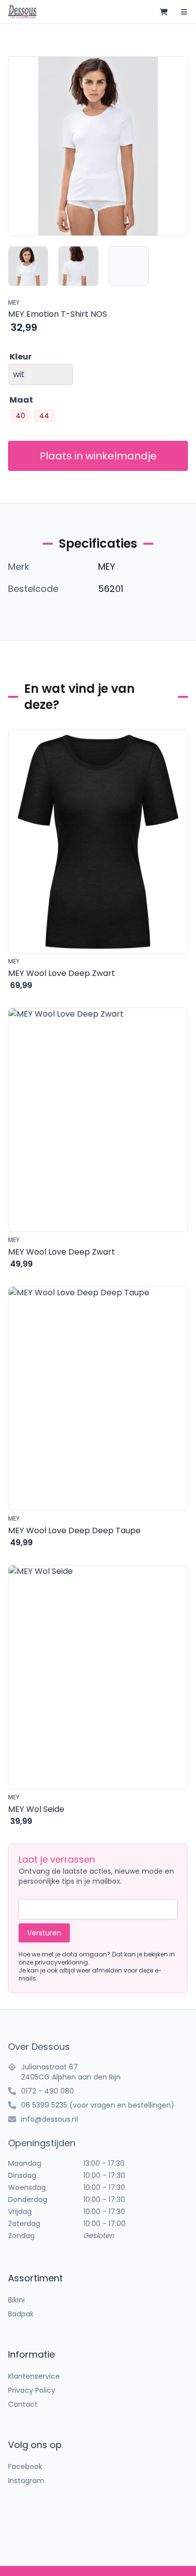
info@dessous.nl (50, 2119)
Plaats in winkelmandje (98, 456)
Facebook (25, 2467)
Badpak (21, 2314)
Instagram (26, 2481)
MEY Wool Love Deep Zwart (62, 973)
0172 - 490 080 (47, 2091)
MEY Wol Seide (36, 1809)
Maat (21, 400)
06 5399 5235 (44, 2105)
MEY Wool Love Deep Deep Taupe (74, 1530)
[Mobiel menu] (184, 12)
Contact (23, 2404)
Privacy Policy (32, 2390)
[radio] (20, 416)
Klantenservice (34, 2376)
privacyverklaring (61, 1962)
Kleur (21, 357)
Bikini (16, 2300)
